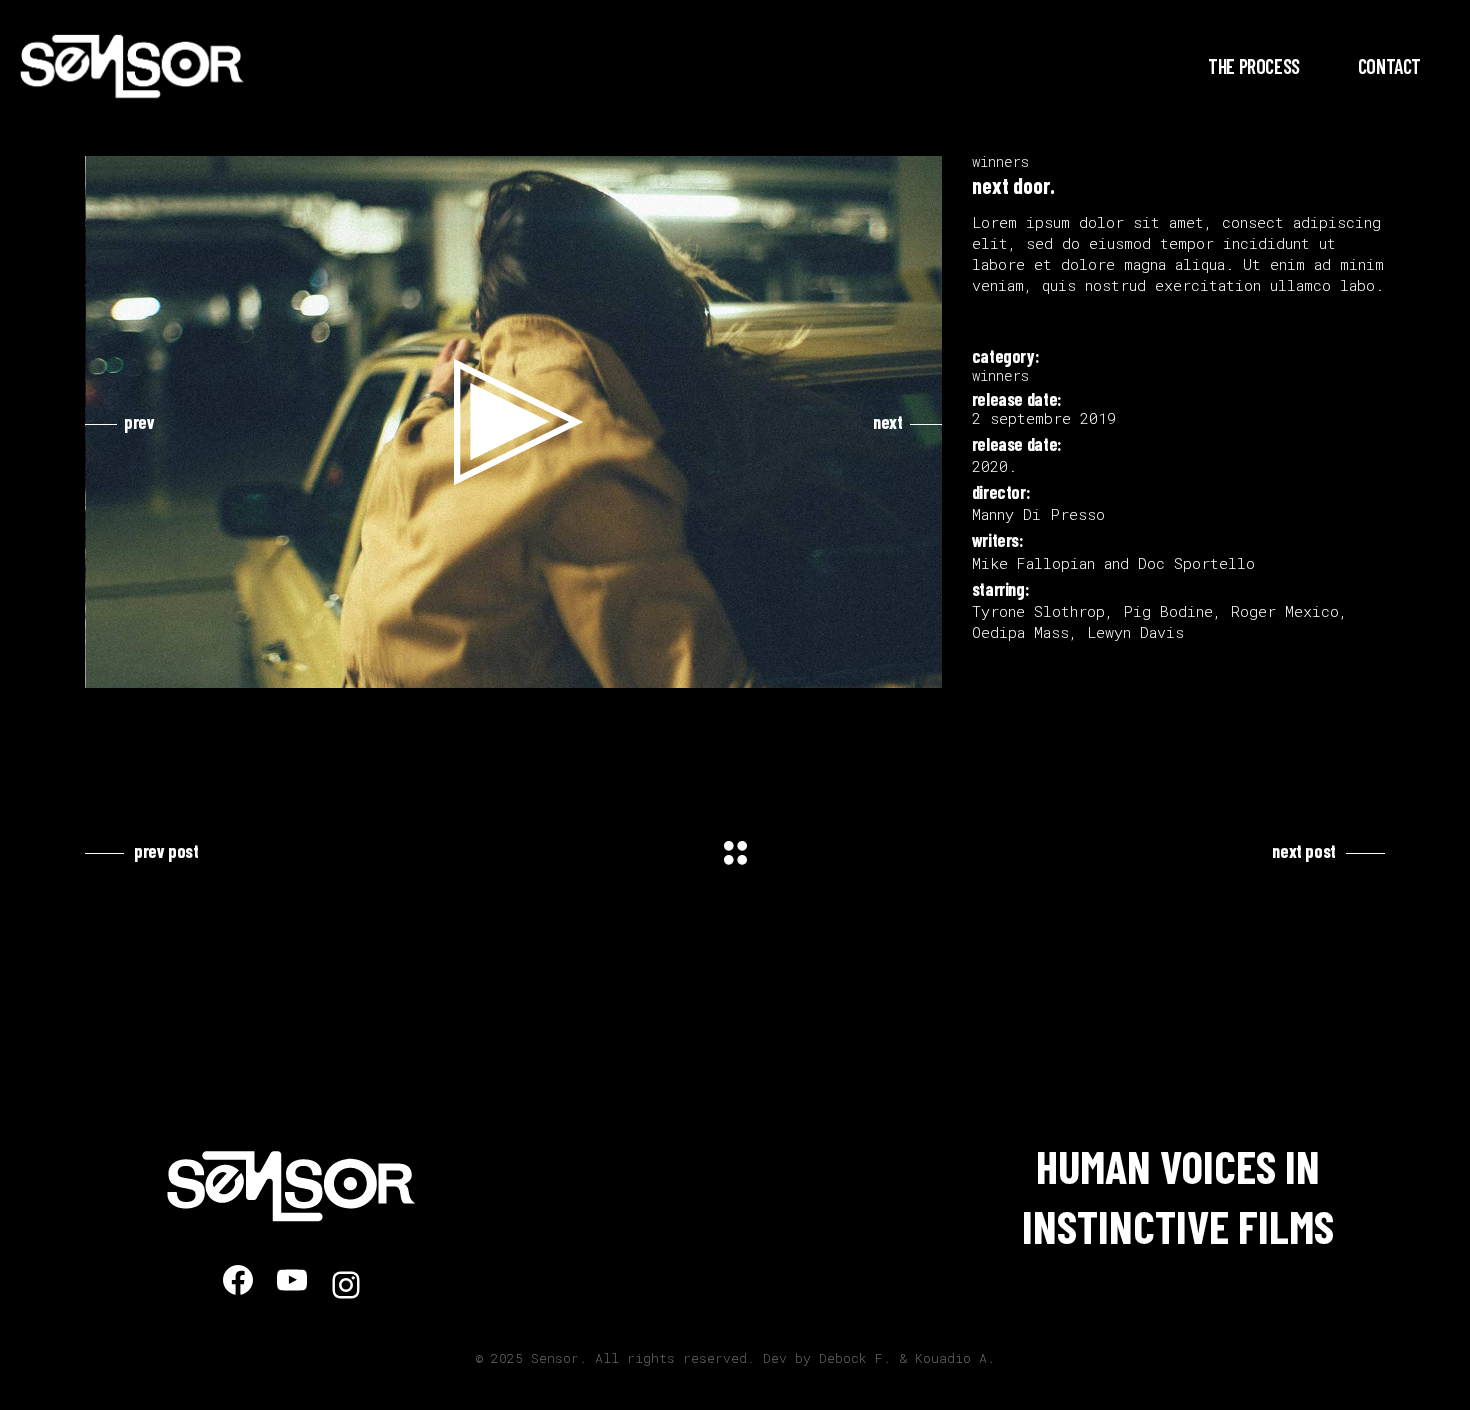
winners (1000, 161)
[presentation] (120, 422)
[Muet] (885, 668)
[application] (514, 422)
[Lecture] (112, 668)
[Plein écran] (917, 668)
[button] (514, 422)
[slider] (498, 668)
